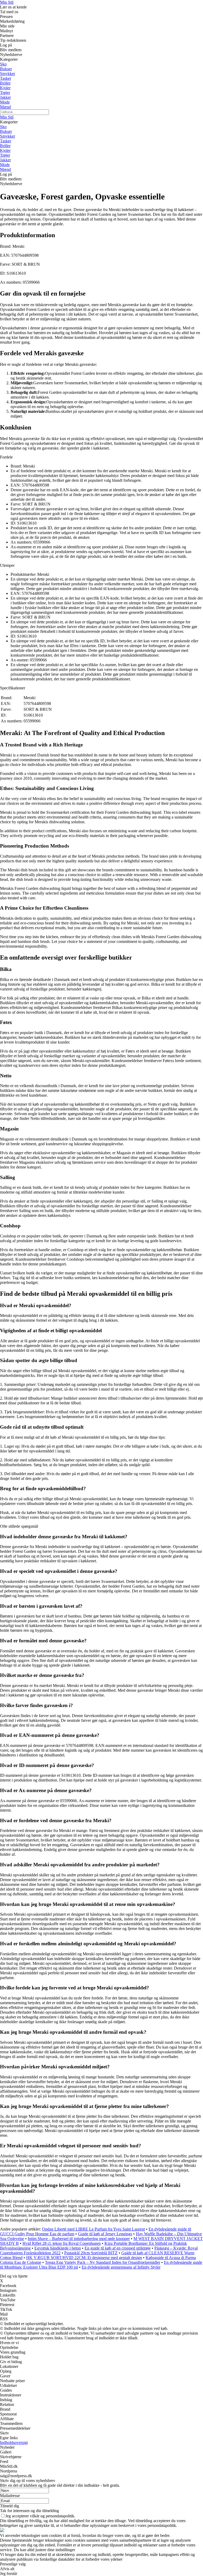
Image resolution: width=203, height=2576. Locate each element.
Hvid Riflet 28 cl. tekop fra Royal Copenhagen (62, 2243)
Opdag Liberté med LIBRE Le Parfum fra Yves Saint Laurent (93, 2229)
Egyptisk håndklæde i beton (58, 2248)
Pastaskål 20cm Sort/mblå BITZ (91, 2253)
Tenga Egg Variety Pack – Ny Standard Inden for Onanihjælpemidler (103, 2262)
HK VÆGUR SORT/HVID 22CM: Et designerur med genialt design (84, 2258)
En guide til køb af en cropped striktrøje (118, 2248)
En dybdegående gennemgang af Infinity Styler (121, 2267)
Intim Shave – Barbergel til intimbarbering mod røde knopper (79, 2239)
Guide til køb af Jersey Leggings (105, 2234)
